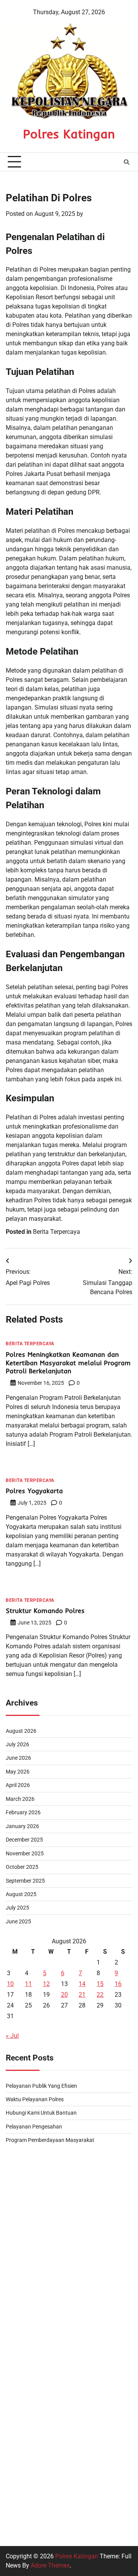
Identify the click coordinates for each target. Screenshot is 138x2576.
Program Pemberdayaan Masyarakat (50, 2140)
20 (64, 1995)
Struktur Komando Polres (45, 1610)
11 (28, 1984)
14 (82, 1984)
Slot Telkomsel (26, 2234)
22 (100, 1995)
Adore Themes (50, 2565)
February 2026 (23, 1812)
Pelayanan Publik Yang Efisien (41, 2086)
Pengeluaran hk (27, 2252)
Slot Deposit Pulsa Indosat (42, 2381)
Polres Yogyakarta (34, 1491)
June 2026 (18, 1758)
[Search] (127, 162)
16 (118, 1984)
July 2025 (17, 1908)
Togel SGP (20, 2308)
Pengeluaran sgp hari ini (39, 2197)
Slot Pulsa (20, 2215)
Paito (13, 2160)
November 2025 (25, 1853)
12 (46, 1984)
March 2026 (20, 1799)
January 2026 (22, 1826)
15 (100, 1984)
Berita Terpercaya (57, 1232)
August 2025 (21, 1894)
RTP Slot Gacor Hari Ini (37, 2363)
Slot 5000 (19, 2179)
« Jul (12, 2036)
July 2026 (17, 1744)
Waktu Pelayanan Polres (35, 2099)
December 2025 (24, 1840)
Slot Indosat (22, 2474)
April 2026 (18, 1785)
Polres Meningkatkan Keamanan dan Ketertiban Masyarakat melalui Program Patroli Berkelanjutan (68, 1363)
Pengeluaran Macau (33, 2289)
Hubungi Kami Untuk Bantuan (41, 2113)
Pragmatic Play (26, 2455)
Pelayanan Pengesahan (34, 2127)
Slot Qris (17, 2437)
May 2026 (18, 1772)
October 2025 (22, 1867)
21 (82, 1995)
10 (10, 1984)
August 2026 (21, 1731)
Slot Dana (19, 2400)
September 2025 (25, 1881)
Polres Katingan (69, 134)
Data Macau (22, 2326)
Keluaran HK (23, 2511)
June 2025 (18, 1921)
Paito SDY (20, 2271)
